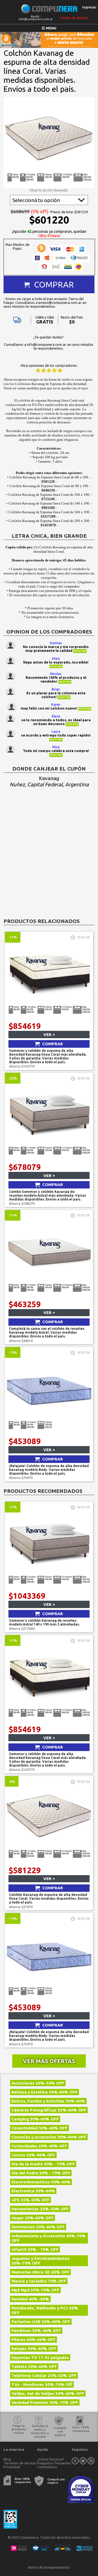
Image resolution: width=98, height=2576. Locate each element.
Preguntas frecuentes (54, 2463)
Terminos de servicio (20, 2463)
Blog (7, 2459)
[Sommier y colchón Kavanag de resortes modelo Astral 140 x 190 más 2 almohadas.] (49, 1589)
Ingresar (89, 7)
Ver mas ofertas (49, 2061)
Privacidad (12, 2467)
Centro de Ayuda (74, 18)
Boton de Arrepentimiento (49, 2567)
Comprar (54, 285)
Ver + (49, 1035)
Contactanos (47, 2467)
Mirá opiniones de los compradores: (49, 365)
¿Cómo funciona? (51, 2459)
